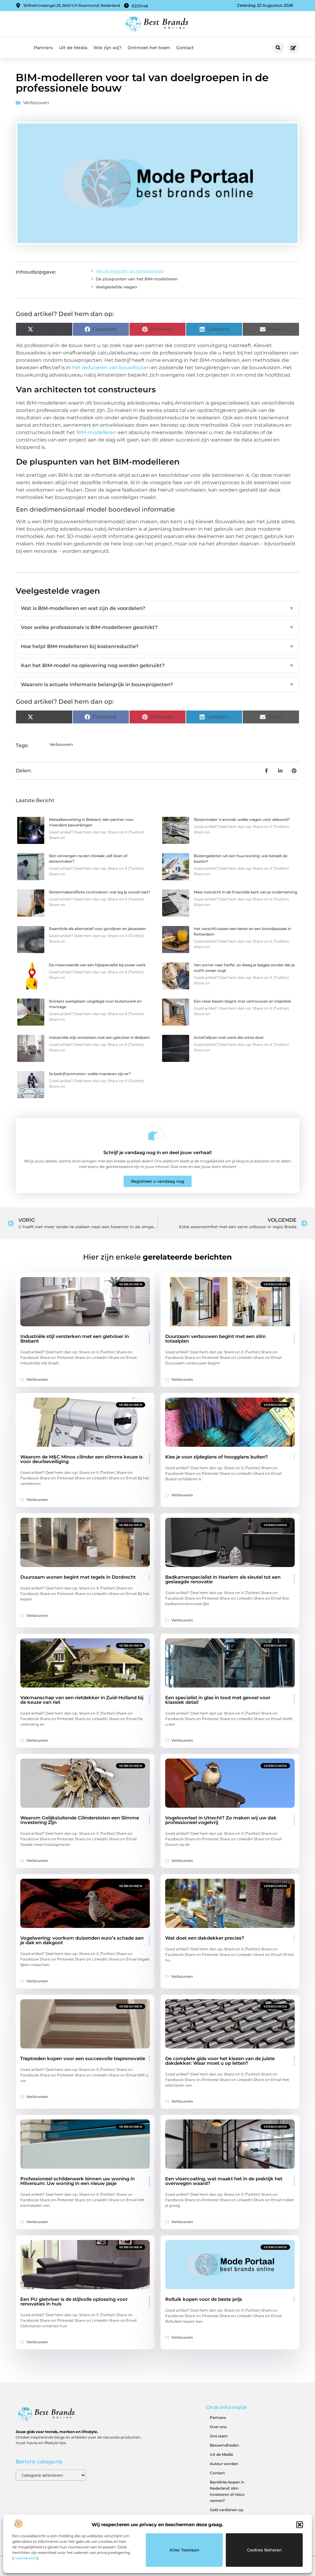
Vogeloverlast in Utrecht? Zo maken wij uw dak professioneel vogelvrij (221, 1820)
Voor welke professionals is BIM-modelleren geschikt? (157, 627)
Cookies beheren (264, 2550)
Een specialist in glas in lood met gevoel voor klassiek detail (218, 1700)
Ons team (219, 2436)
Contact (185, 48)
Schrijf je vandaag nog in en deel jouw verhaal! (157, 1152)
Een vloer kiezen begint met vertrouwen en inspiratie (242, 1001)
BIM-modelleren (96, 432)
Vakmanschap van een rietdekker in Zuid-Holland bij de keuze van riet (82, 1700)
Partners (43, 48)
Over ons (218, 2427)
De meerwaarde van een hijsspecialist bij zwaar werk (97, 965)
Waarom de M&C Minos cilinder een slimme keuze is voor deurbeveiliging (82, 1459)
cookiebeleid (25, 2558)
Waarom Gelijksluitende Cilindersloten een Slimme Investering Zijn (80, 1820)
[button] (300, 2525)
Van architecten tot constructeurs (130, 271)
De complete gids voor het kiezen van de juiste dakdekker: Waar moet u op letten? (220, 2061)
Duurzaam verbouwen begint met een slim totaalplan (215, 1339)
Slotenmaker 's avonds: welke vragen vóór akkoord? (242, 819)
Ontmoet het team (149, 48)
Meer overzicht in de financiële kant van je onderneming (245, 892)
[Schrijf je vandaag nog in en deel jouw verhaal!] (157, 1134)
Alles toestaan (184, 2550)
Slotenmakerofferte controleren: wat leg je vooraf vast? (100, 892)
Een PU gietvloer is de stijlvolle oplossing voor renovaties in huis (74, 2301)
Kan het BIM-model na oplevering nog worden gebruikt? (157, 665)
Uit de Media (73, 48)
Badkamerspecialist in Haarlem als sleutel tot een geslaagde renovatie (223, 1579)
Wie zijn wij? (108, 48)
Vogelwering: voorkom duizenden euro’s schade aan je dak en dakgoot (82, 1940)
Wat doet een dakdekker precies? (205, 1938)
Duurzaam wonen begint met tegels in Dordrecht (78, 1577)
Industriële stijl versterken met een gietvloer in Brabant (99, 1037)
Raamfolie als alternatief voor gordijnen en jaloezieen (98, 929)
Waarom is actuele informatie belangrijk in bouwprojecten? (157, 685)
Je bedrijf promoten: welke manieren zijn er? (90, 1074)
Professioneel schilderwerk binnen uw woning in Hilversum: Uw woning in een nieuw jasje (78, 2181)
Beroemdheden (224, 2445)
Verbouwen (36, 103)
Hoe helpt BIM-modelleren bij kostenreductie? (157, 646)
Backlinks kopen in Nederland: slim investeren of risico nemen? (227, 2491)
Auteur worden (224, 2464)
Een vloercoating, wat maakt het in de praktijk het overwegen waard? (224, 2181)
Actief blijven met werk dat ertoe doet (229, 1037)
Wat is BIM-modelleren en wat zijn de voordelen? (157, 608)
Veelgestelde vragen (116, 287)
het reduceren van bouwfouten (111, 368)
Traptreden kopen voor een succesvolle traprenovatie (83, 2058)
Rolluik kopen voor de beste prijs (204, 2299)
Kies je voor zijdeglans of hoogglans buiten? (217, 1457)
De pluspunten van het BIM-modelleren (137, 279)
